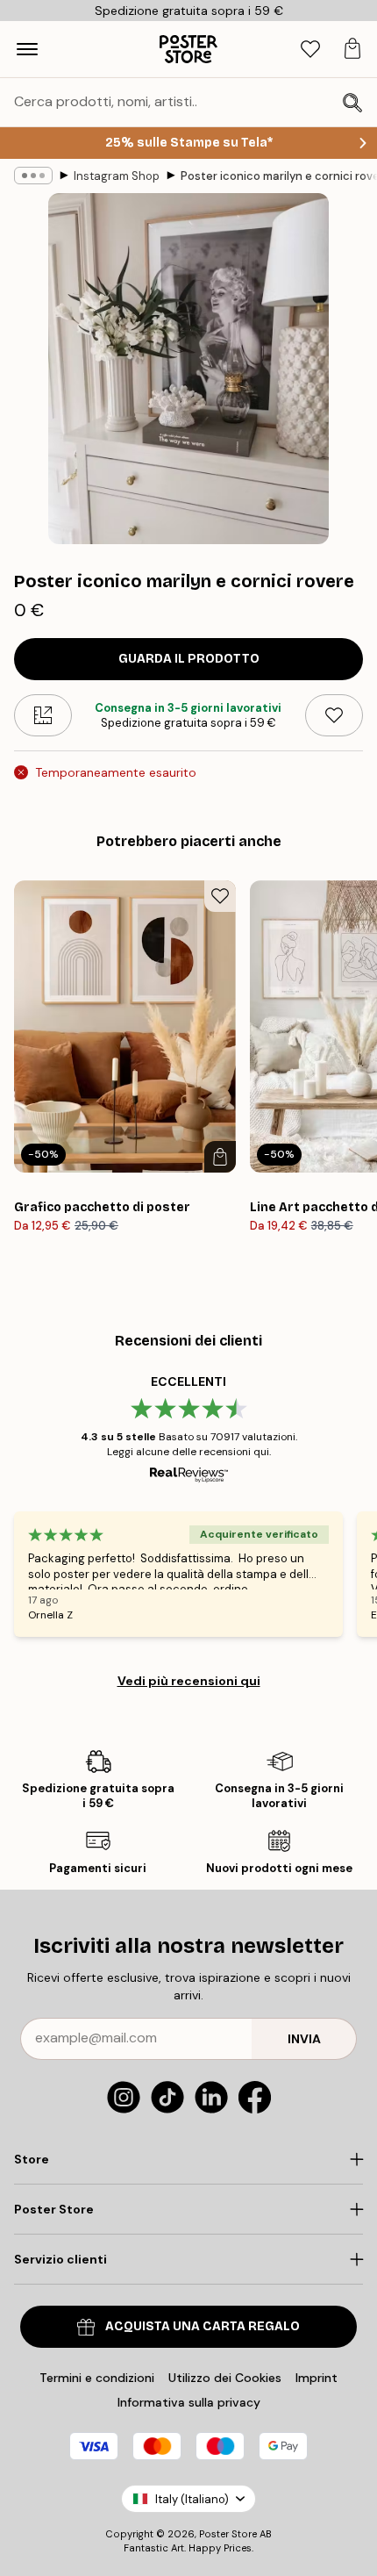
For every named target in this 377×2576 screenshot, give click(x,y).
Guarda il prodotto (189, 659)
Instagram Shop (117, 176)
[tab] (310, 50)
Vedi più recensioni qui (189, 1681)
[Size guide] (43, 715)
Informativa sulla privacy (189, 2402)
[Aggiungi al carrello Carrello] (220, 1157)
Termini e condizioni (97, 2378)
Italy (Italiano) (192, 2499)
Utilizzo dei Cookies (225, 2378)
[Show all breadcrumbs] (33, 176)
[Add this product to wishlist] (334, 715)
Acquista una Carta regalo (203, 2326)
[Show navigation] (27, 49)
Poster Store (228, 2534)
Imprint (317, 2378)
